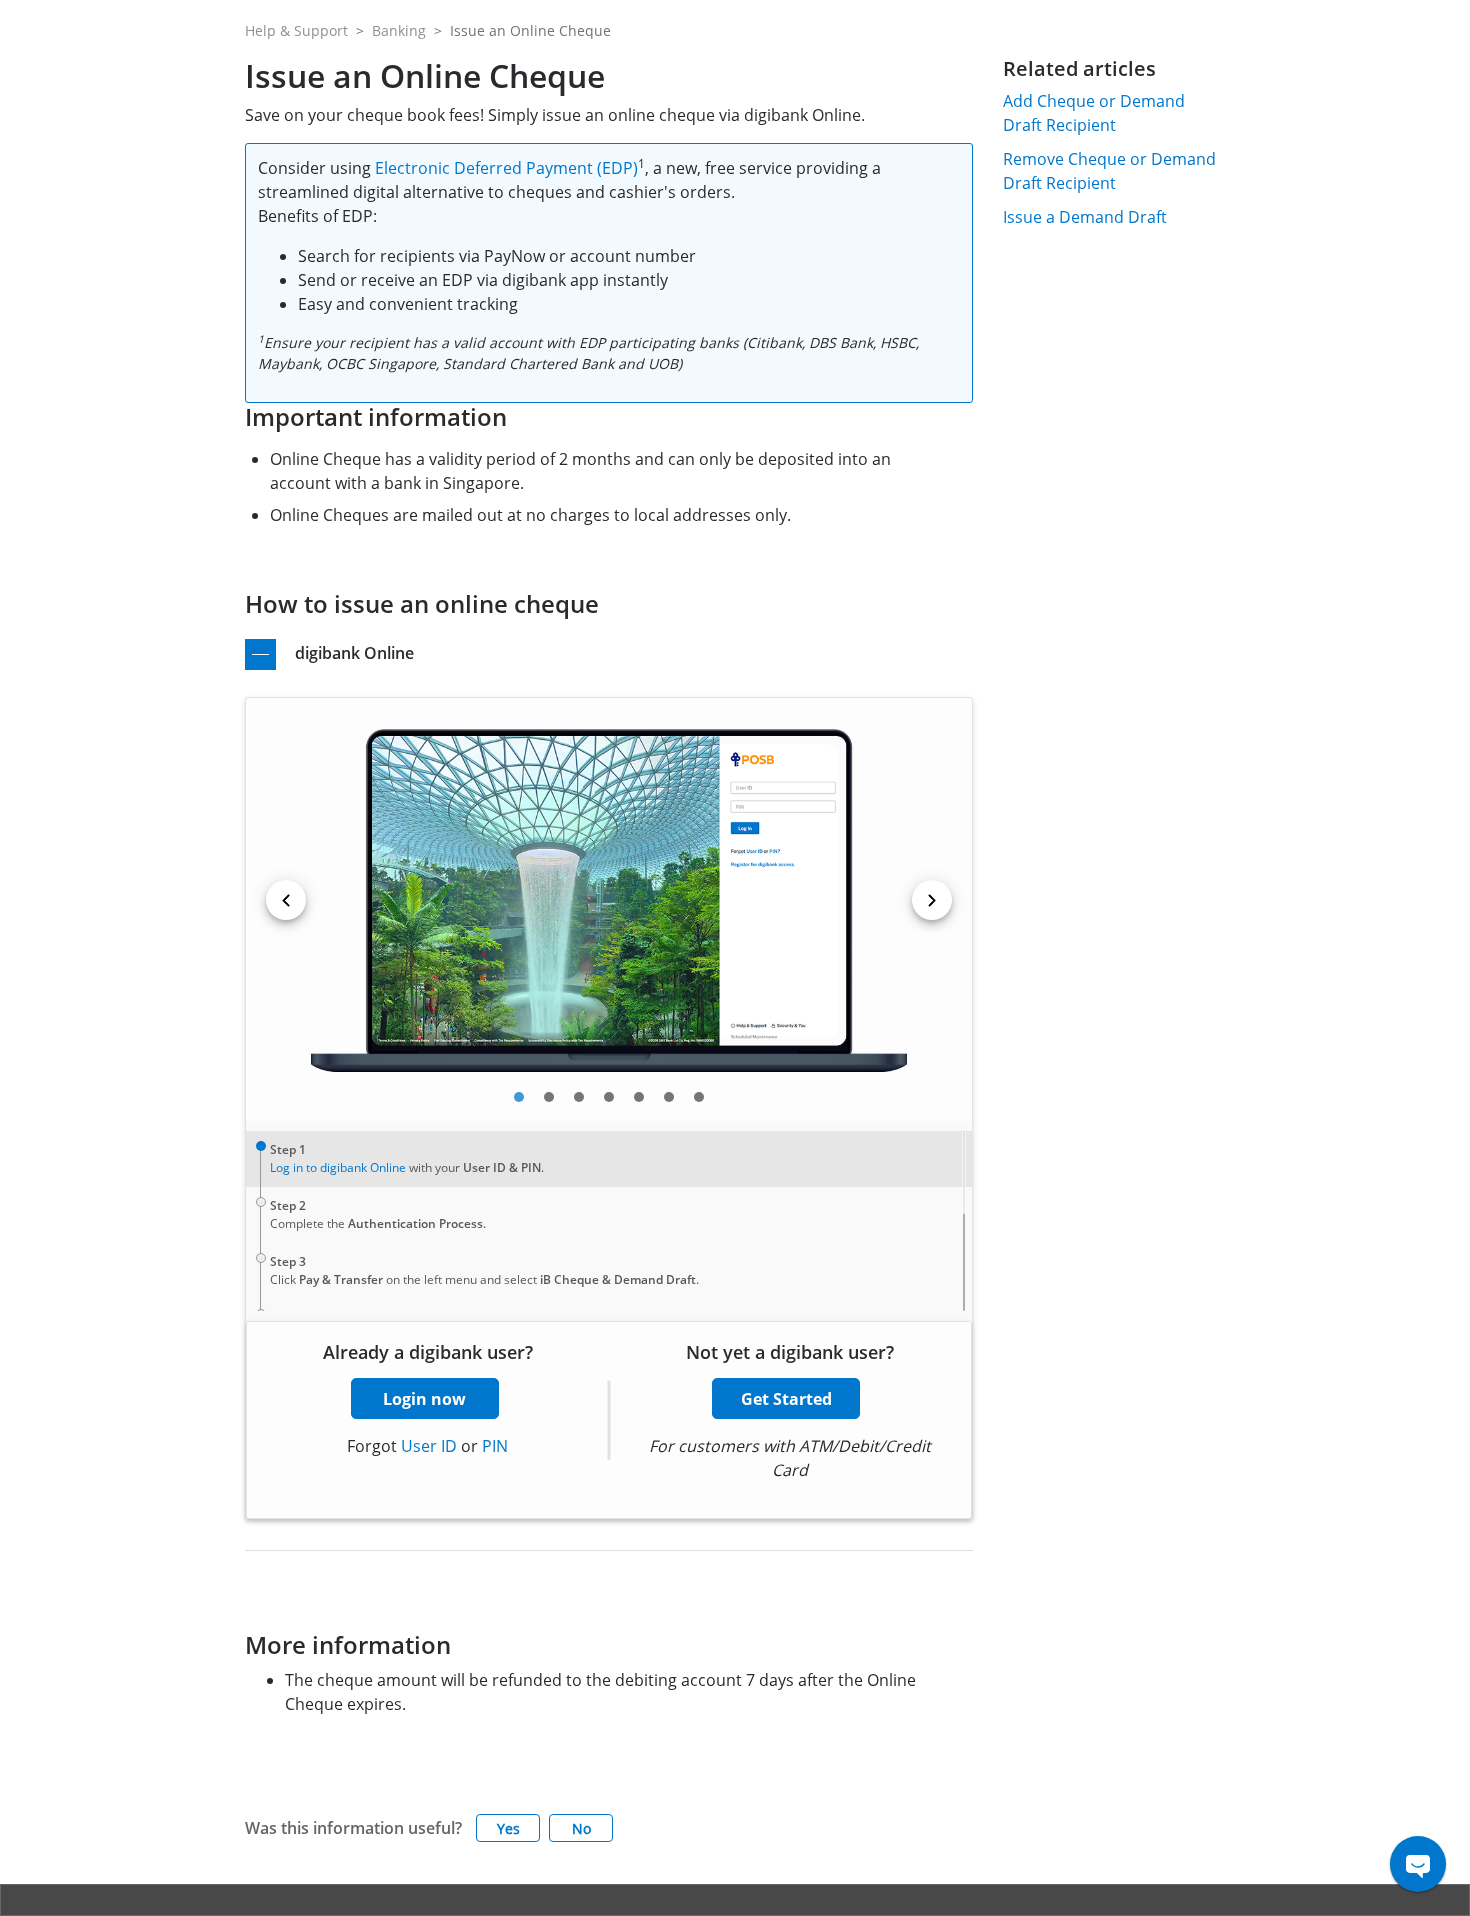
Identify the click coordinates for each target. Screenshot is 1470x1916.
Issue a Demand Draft (1085, 217)
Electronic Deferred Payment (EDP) (506, 168)
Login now (424, 1399)
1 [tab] (519, 1097)
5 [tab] (639, 1097)
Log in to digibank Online (338, 1167)
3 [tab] (579, 1097)
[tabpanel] (609, 900)
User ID (429, 1446)
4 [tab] (609, 1097)
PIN (495, 1446)
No (581, 1828)
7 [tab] (699, 1097)
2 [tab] (549, 1097)
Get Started (786, 1399)
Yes (508, 1828)
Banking (399, 30)
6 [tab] (669, 1097)
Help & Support (296, 30)
